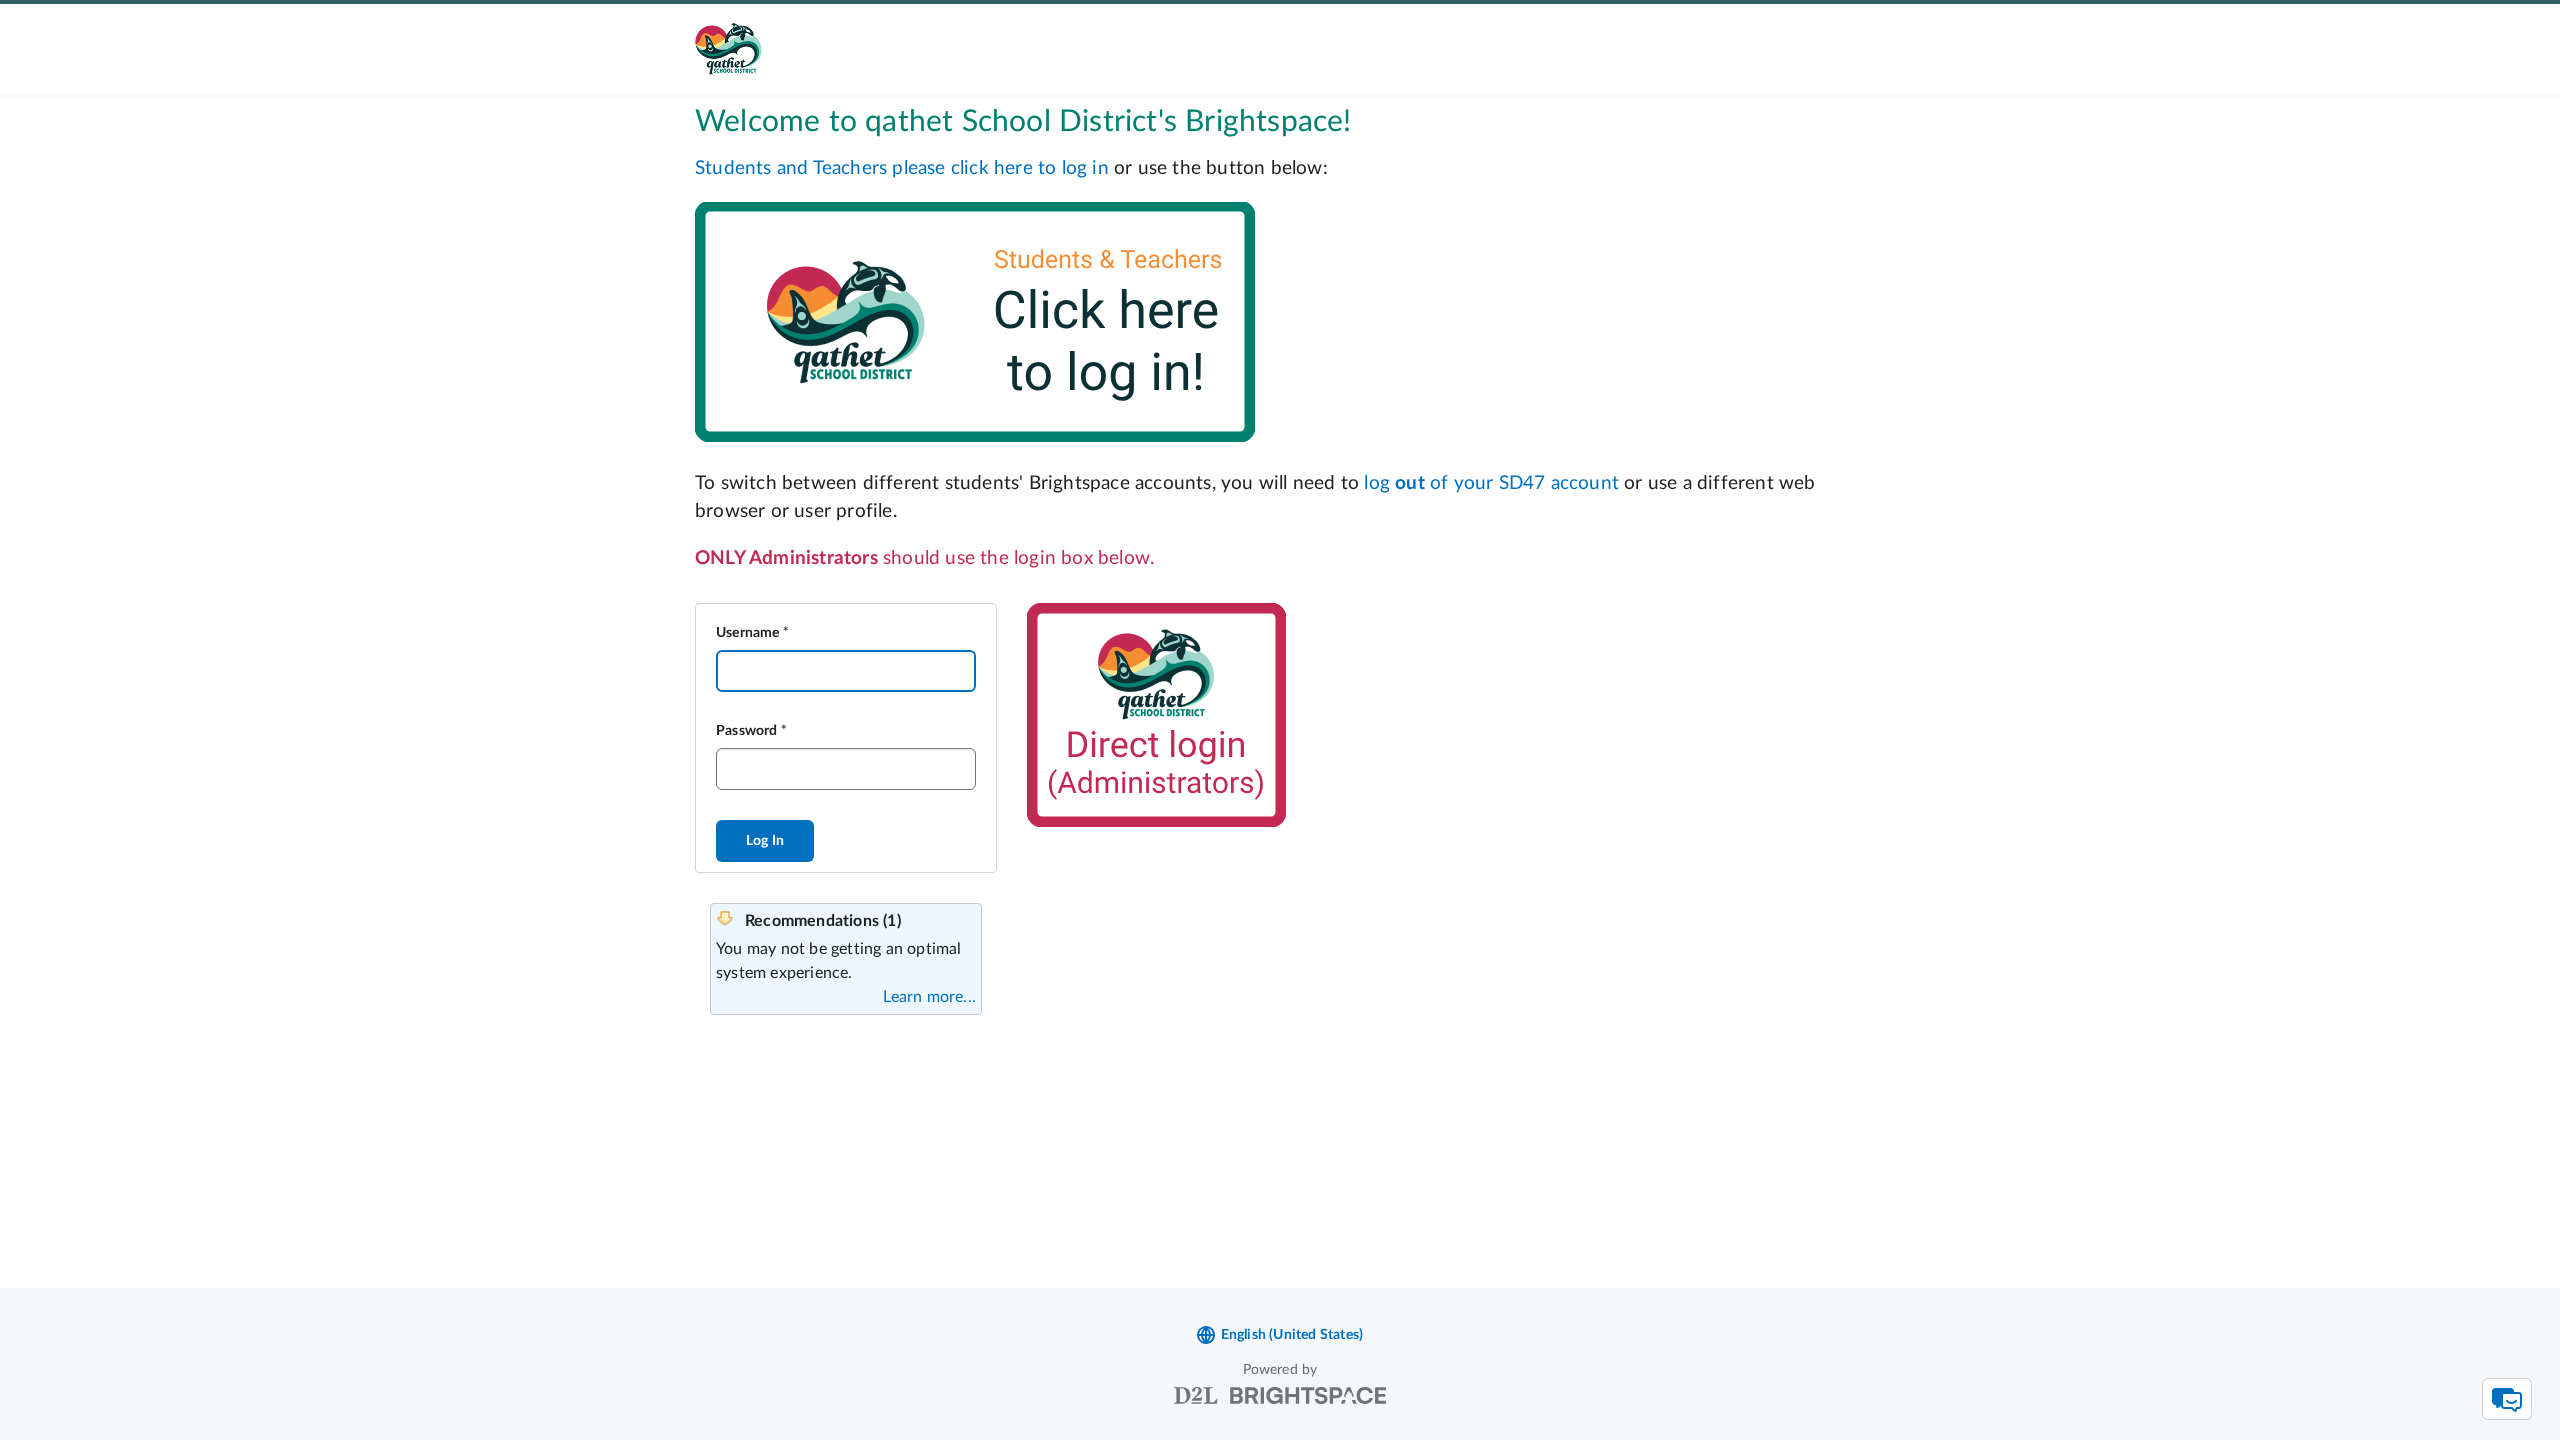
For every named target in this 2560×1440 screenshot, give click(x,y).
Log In (765, 841)
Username (748, 633)
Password (747, 731)
